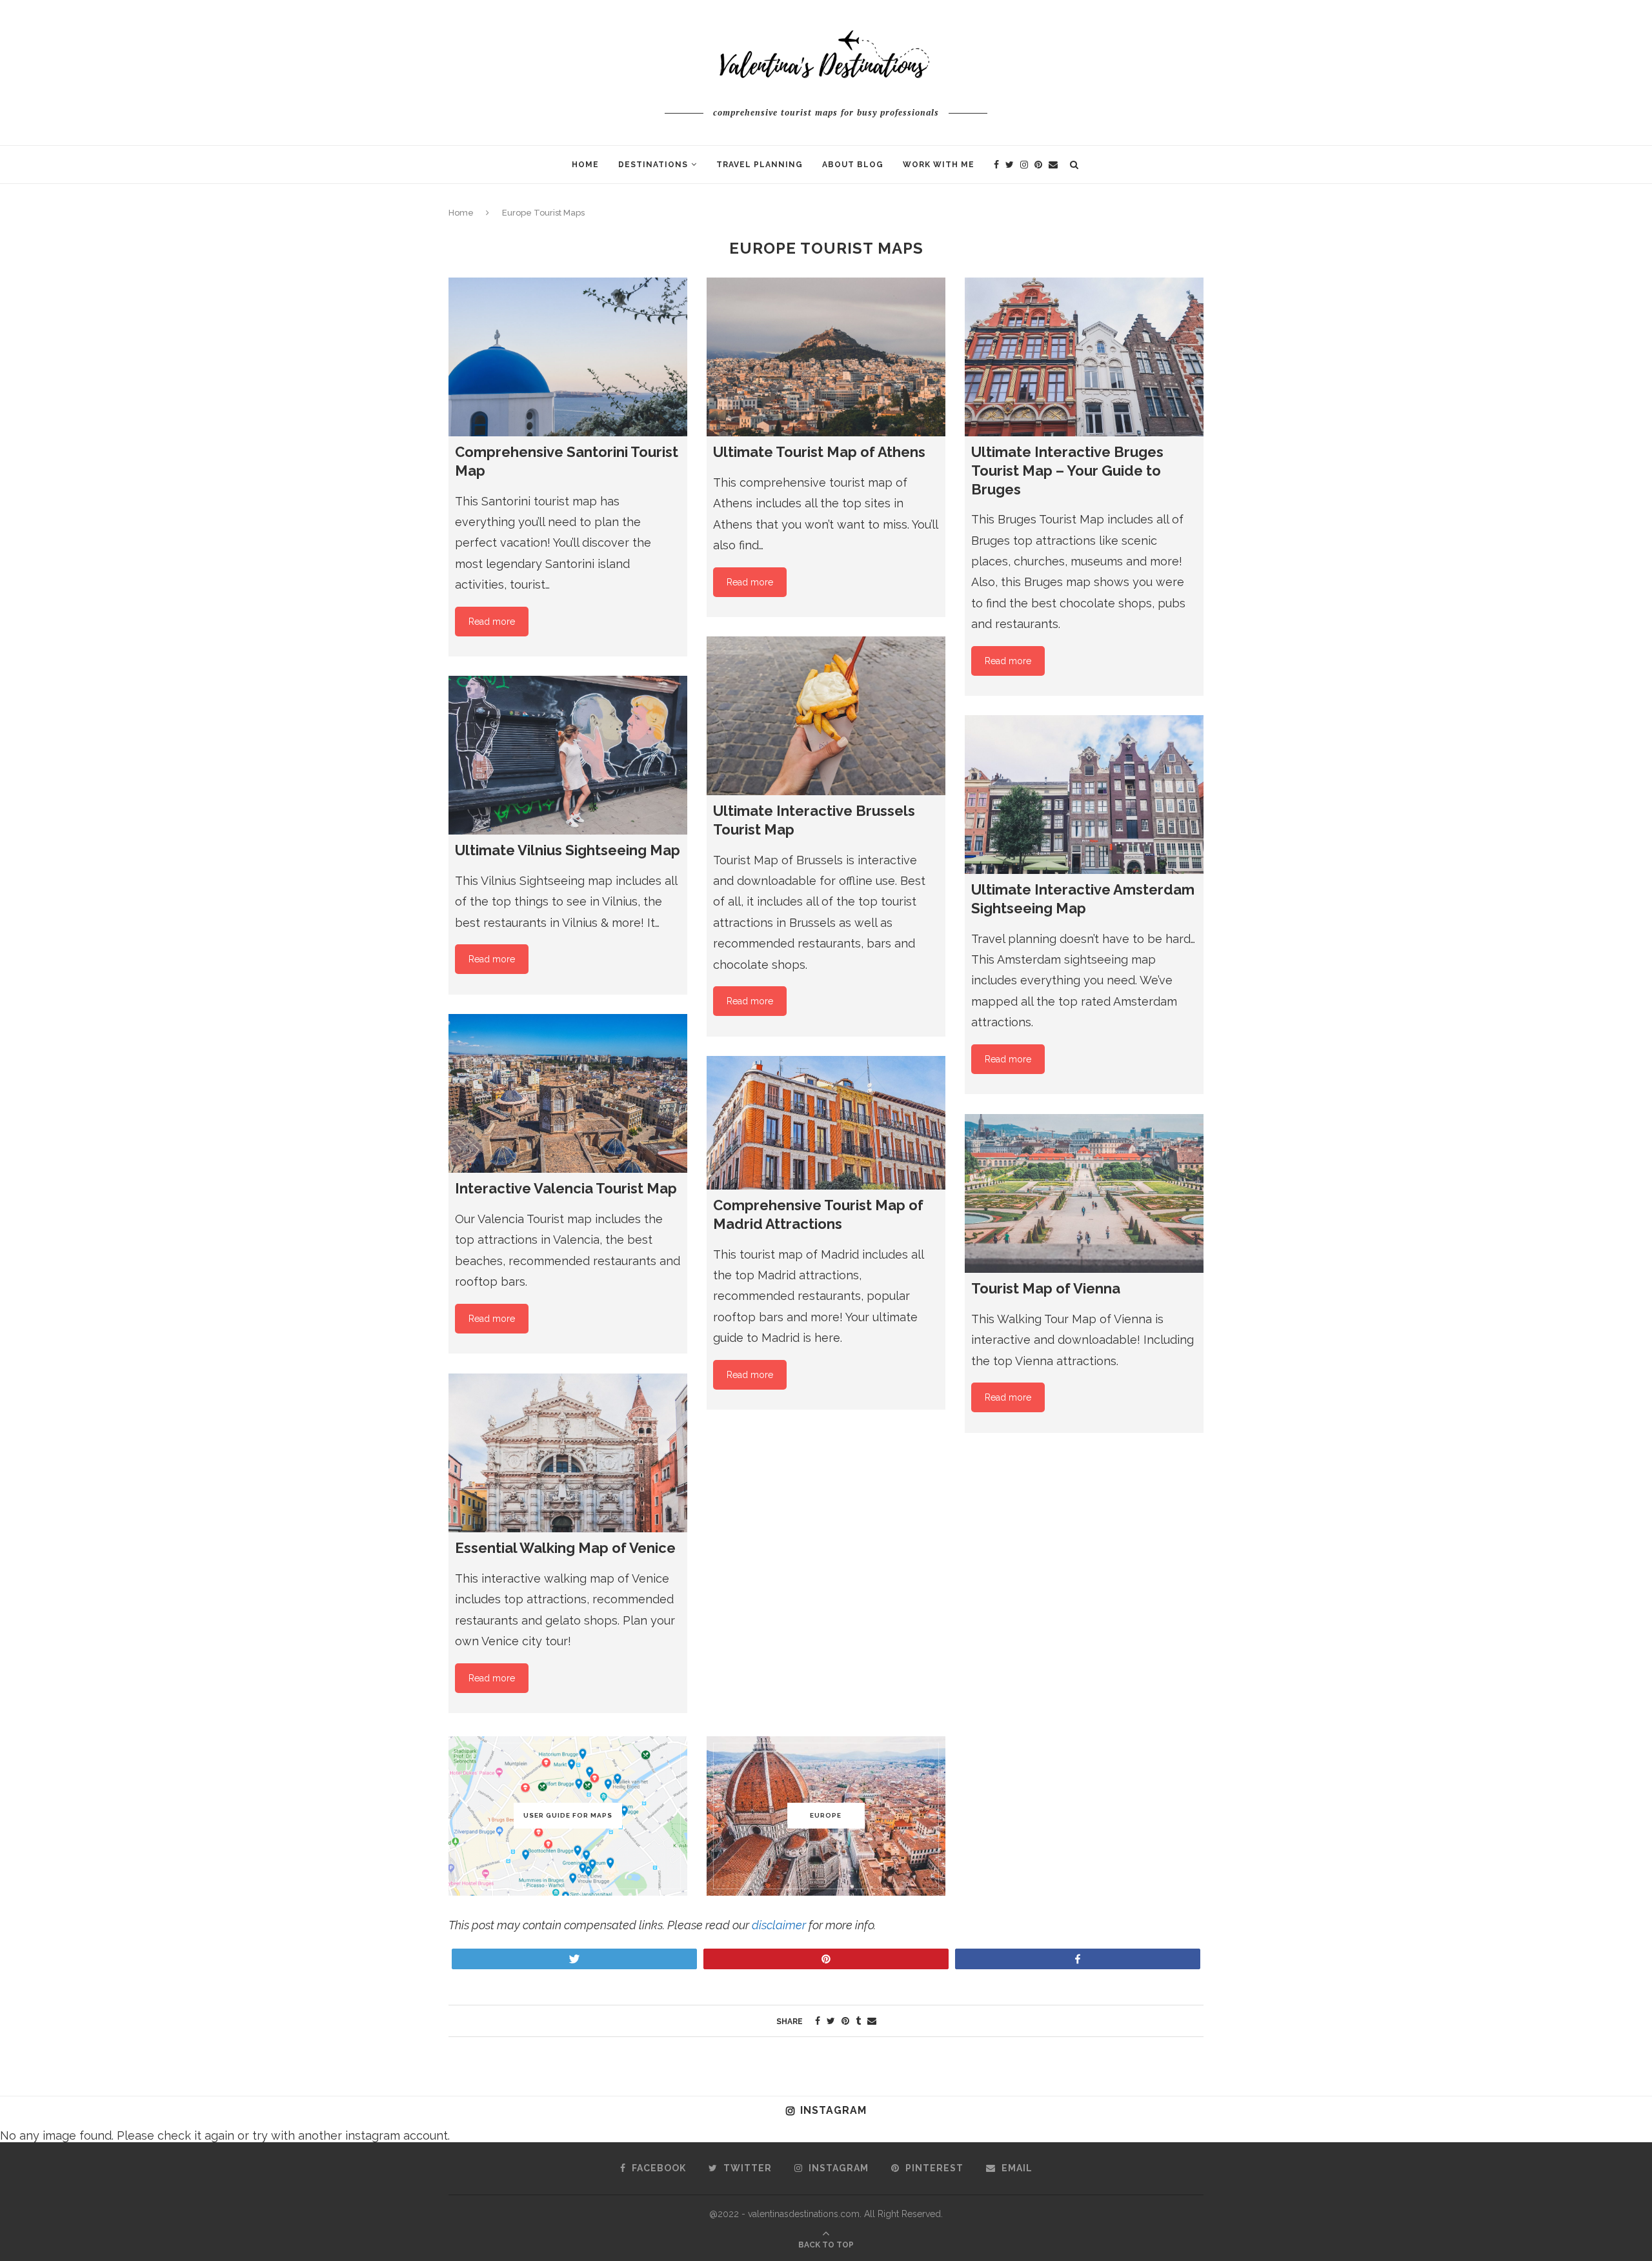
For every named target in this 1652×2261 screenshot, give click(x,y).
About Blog (853, 165)
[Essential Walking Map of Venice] (568, 1453)
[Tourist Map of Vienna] (1084, 1194)
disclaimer (779, 1925)
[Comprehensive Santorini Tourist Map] (568, 357)
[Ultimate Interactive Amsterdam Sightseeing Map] (1084, 795)
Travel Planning (760, 165)
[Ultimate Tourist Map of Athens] (826, 357)
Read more (492, 622)
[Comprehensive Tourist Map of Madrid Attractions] (826, 1123)
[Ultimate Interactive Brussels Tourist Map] (826, 716)
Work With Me (939, 165)
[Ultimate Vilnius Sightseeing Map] (568, 755)
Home (585, 165)
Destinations (653, 165)
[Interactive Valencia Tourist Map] (568, 1094)
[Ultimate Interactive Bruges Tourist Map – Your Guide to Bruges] (1084, 357)
